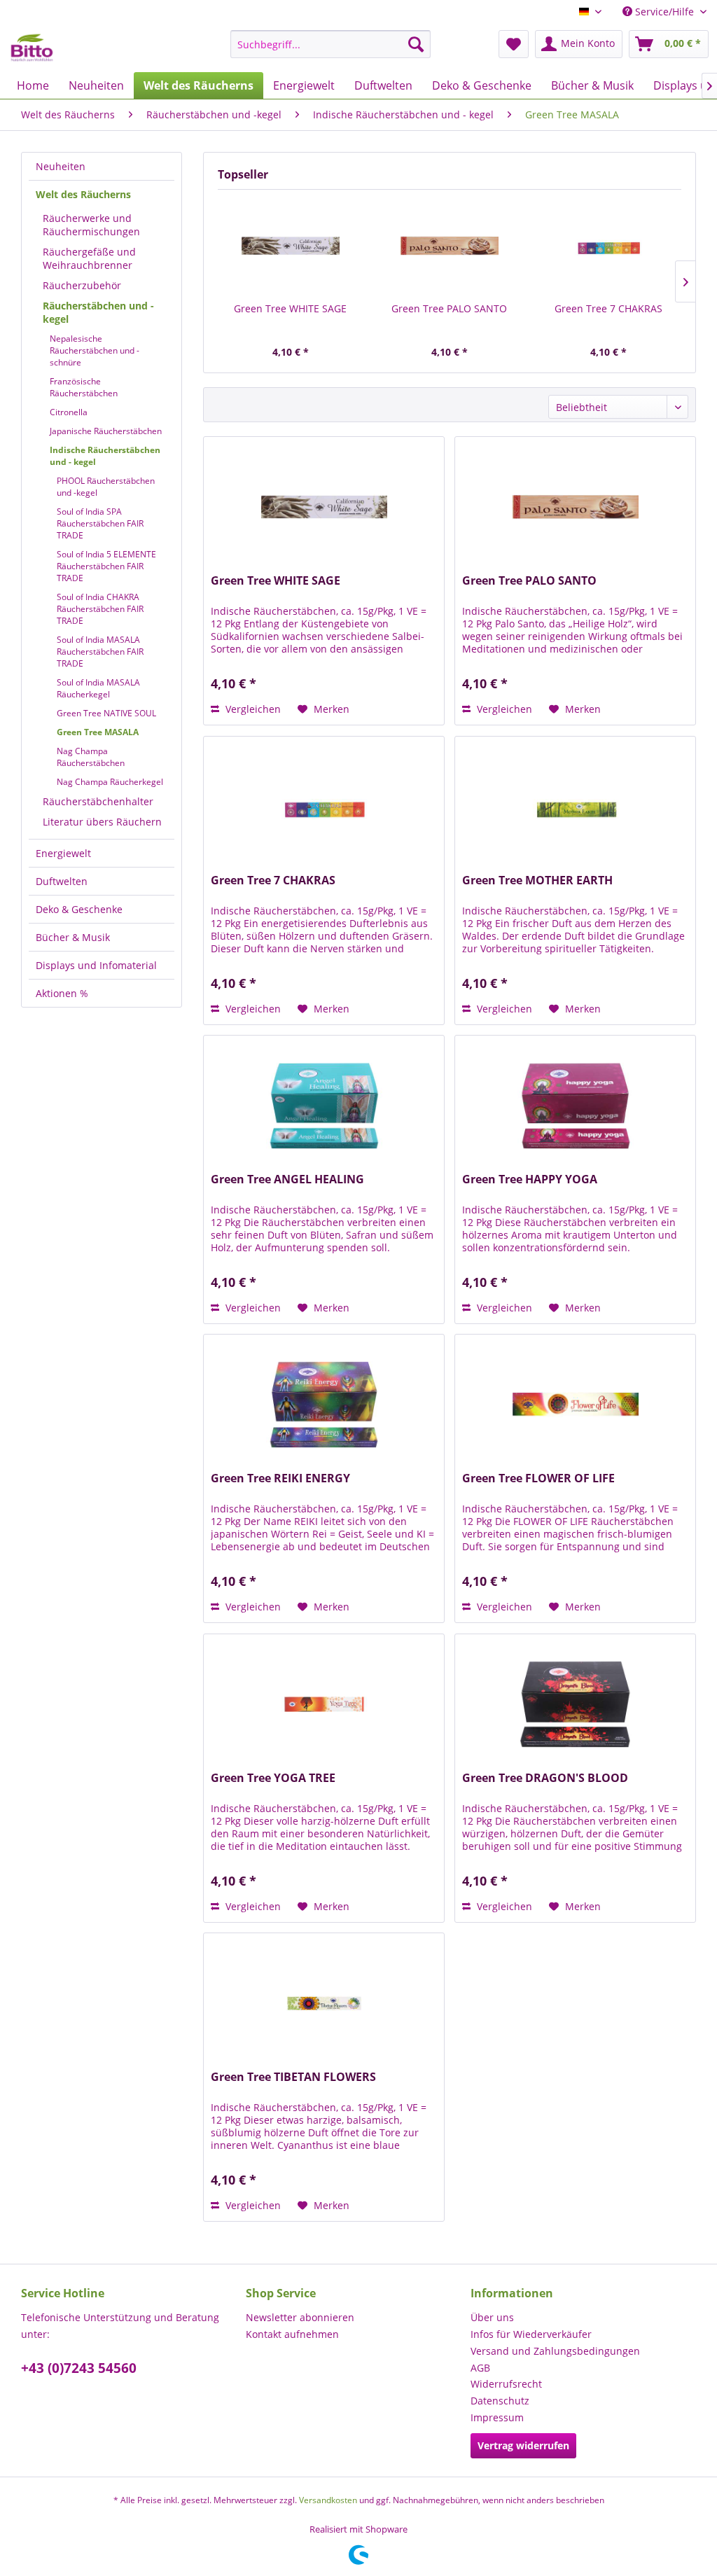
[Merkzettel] (514, 44)
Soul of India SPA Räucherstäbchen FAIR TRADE (100, 523)
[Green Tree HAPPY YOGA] (575, 1106)
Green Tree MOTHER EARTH (537, 880)
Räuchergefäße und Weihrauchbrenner (89, 258)
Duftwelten (62, 881)
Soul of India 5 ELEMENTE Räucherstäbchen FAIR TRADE (106, 566)
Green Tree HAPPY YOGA (530, 1179)
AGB (480, 2368)
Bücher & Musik (73, 937)
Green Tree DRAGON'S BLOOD (545, 1778)
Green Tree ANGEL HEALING (287, 1179)
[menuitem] (331, 44)
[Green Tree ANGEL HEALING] (324, 1106)
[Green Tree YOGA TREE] (324, 1704)
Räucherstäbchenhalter (98, 801)
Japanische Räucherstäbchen (106, 431)
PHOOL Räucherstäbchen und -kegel (106, 487)
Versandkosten (328, 2500)
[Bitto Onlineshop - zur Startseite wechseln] (32, 48)
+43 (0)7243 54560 (79, 2368)
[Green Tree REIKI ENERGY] (324, 1405)
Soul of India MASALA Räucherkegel (98, 688)
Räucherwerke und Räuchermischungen (91, 225)
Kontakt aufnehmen (292, 2334)
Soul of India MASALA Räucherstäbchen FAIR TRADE (100, 652)
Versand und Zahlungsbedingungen (555, 2351)
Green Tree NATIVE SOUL (106, 713)
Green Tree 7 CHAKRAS (608, 308)
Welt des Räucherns (83, 194)
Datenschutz (500, 2401)
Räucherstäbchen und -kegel (98, 312)
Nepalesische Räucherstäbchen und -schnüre (95, 350)
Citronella (69, 412)
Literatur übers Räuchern (102, 822)
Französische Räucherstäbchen (84, 387)
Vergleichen (252, 709)
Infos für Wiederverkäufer (531, 2334)
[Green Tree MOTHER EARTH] (575, 807)
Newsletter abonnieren (300, 2317)
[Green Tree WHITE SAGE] (290, 246)
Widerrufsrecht (506, 2384)
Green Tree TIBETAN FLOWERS (293, 2077)
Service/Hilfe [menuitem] (664, 12)
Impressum (497, 2417)
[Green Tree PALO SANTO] (449, 246)
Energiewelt (63, 853)
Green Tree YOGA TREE (273, 1778)
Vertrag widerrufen (523, 2445)
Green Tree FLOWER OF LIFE (538, 1478)
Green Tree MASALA (98, 732)
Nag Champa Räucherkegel (110, 782)
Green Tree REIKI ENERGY (280, 1478)
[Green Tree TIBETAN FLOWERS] (324, 2003)
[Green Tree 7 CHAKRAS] (609, 246)
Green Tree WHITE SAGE (290, 308)
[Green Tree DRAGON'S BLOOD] (575, 1704)
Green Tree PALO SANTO (449, 308)
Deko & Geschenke (79, 909)
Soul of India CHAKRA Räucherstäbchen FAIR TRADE (100, 609)
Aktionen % (62, 993)
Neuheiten (61, 166)
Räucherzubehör (82, 285)
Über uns (492, 2317)
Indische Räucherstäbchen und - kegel (105, 456)
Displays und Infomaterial (96, 965)
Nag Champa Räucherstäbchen (91, 757)
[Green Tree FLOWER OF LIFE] (575, 1405)
